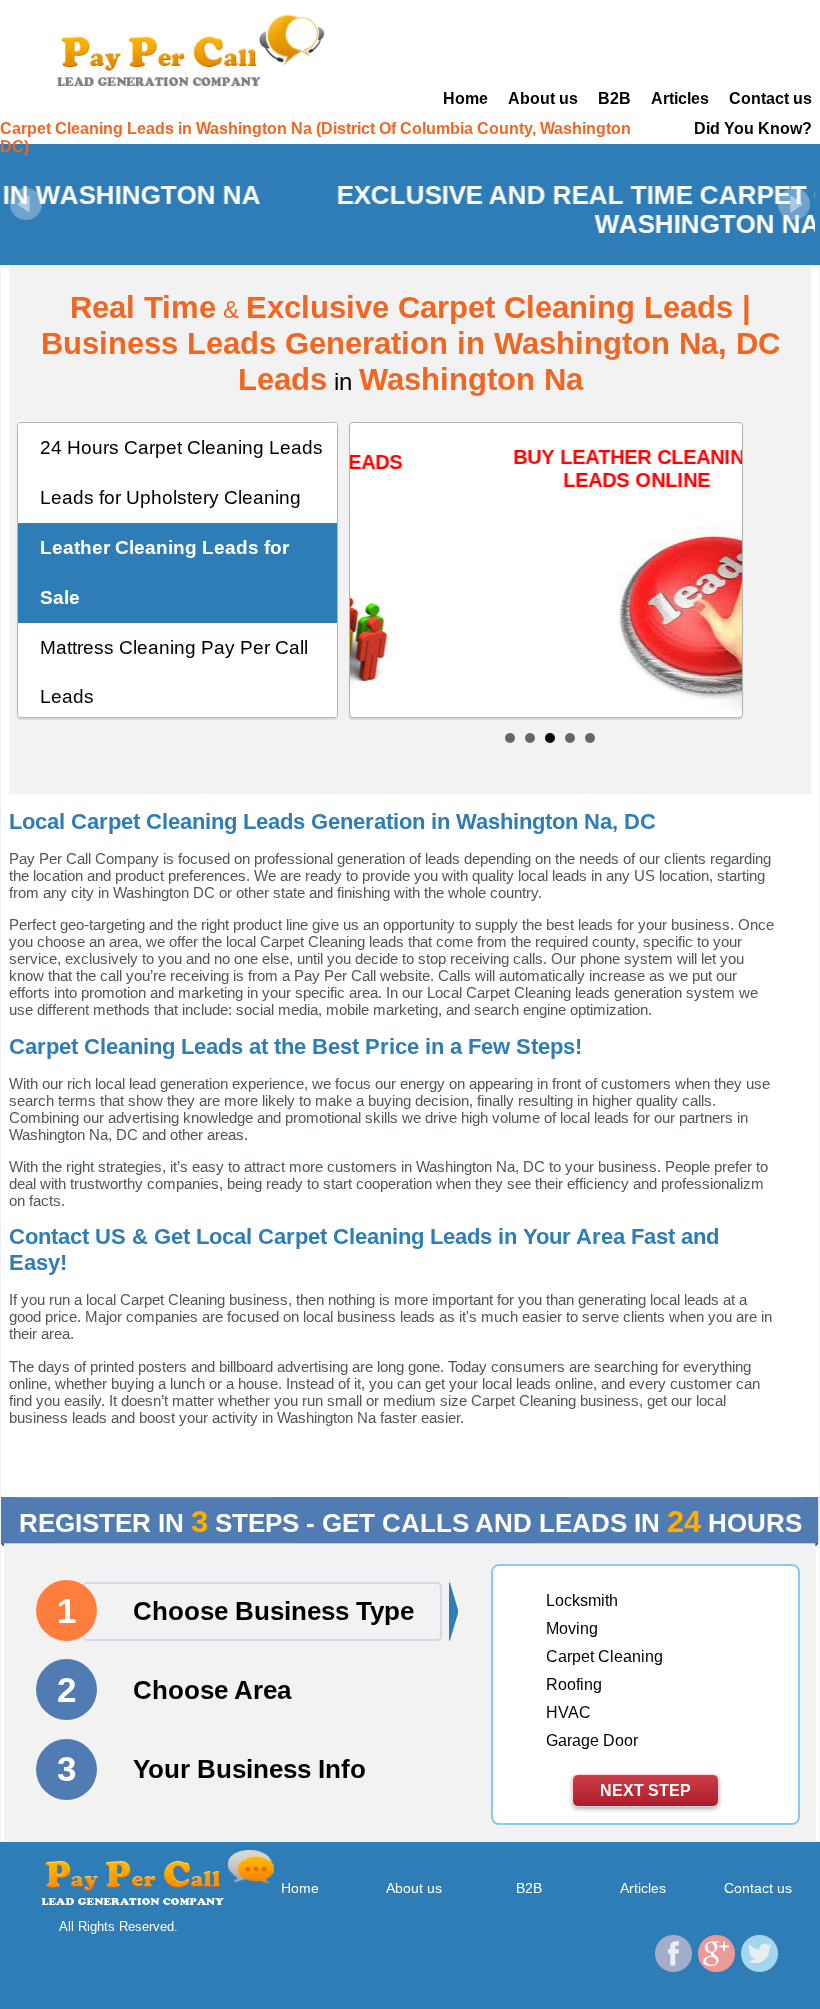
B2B (614, 98)
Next (794, 204)
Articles (680, 98)
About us (543, 98)
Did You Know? (753, 128)
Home (465, 98)
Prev (26, 204)
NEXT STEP (645, 1790)
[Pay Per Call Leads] (188, 49)
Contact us (770, 98)
